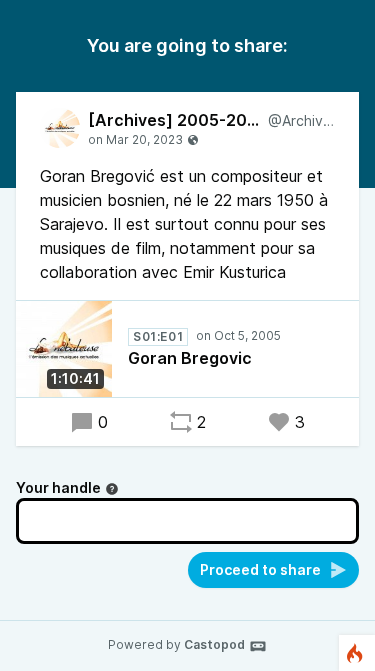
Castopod (214, 644)
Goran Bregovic (190, 358)
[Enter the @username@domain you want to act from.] (112, 489)
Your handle (58, 487)
